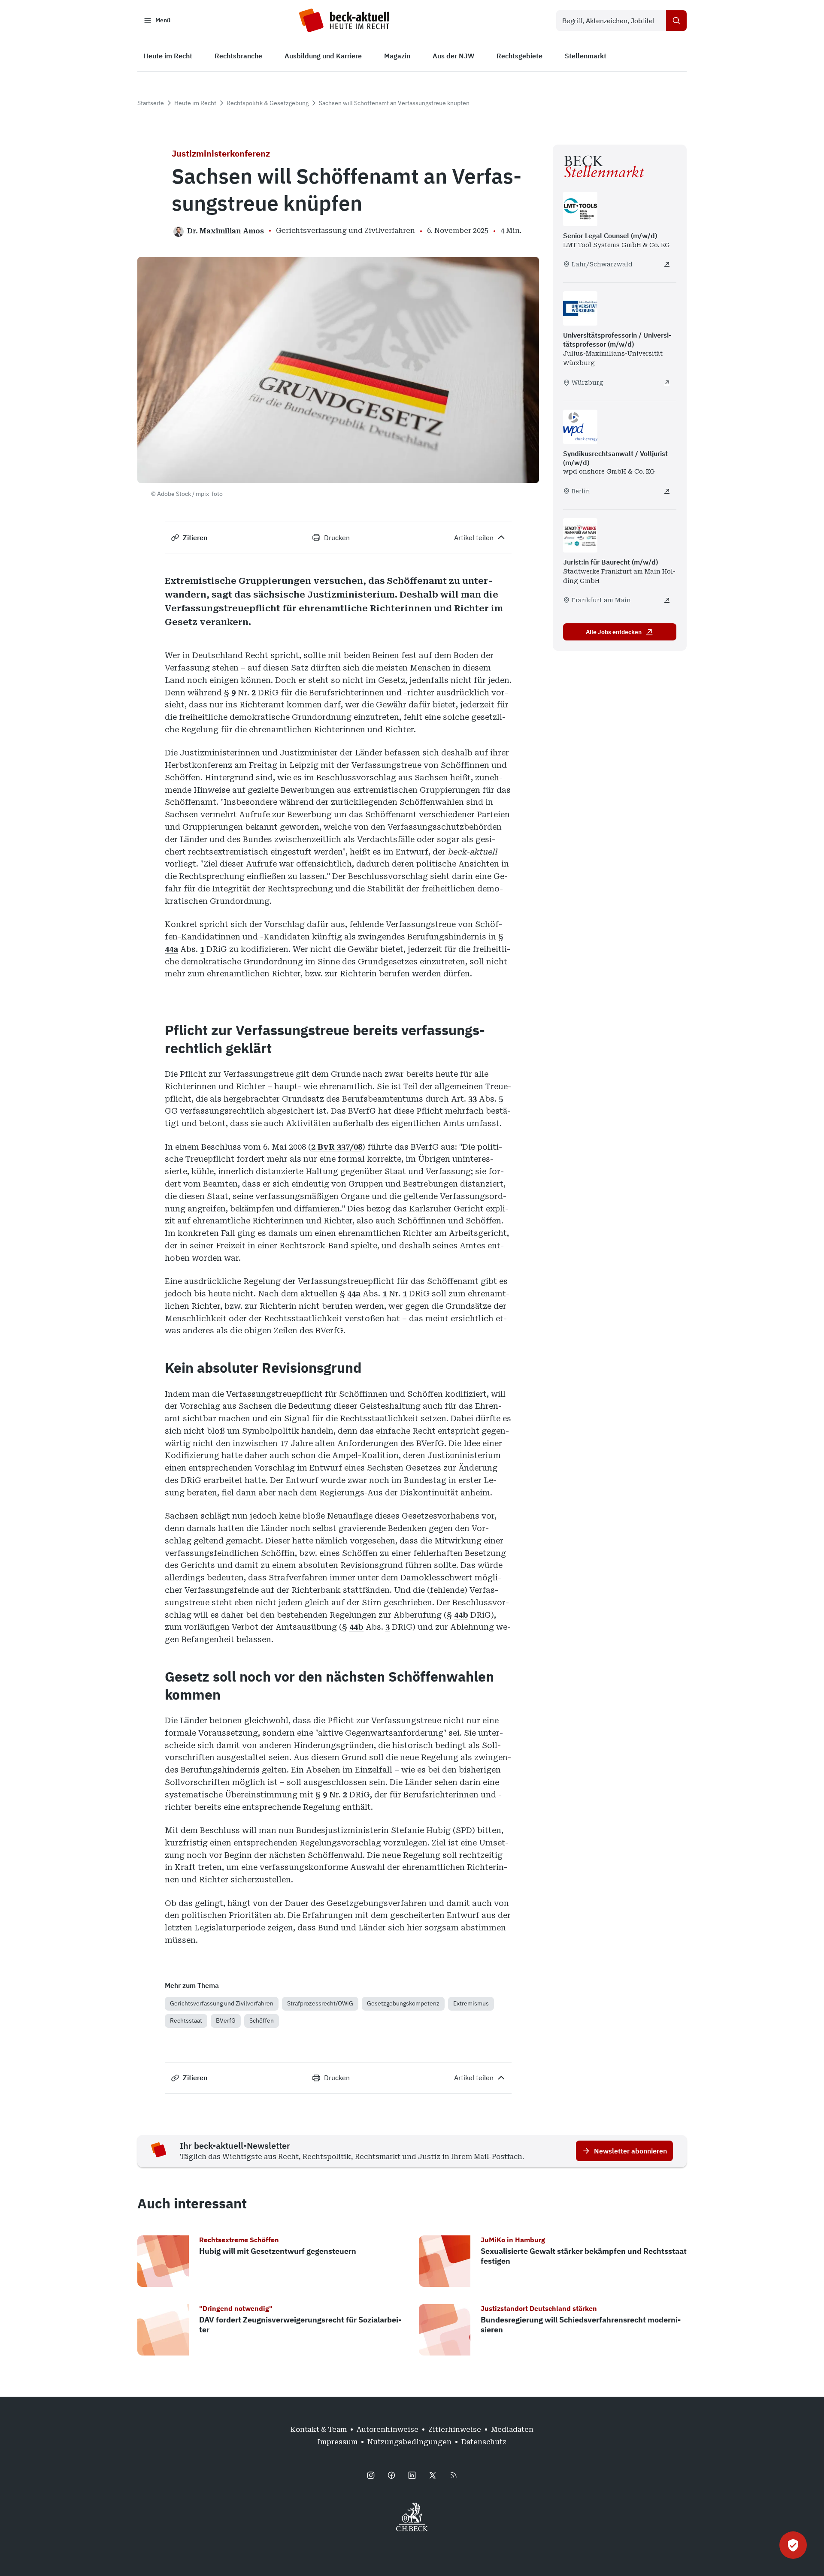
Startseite (151, 103)
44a (171, 949)
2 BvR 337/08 (337, 1147)
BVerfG (226, 2020)
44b (461, 1615)
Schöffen (262, 2020)
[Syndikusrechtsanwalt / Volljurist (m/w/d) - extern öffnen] (667, 491)
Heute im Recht (195, 103)
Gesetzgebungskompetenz (403, 2003)
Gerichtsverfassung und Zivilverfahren (222, 2003)
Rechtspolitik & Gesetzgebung (268, 103)
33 (473, 1099)
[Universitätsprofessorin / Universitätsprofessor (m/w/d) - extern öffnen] (667, 383)
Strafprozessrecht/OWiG (320, 2003)
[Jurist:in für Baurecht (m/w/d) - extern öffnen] (667, 600)
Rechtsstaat (186, 2020)
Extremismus (471, 2003)
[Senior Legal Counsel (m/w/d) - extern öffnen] (667, 264)
